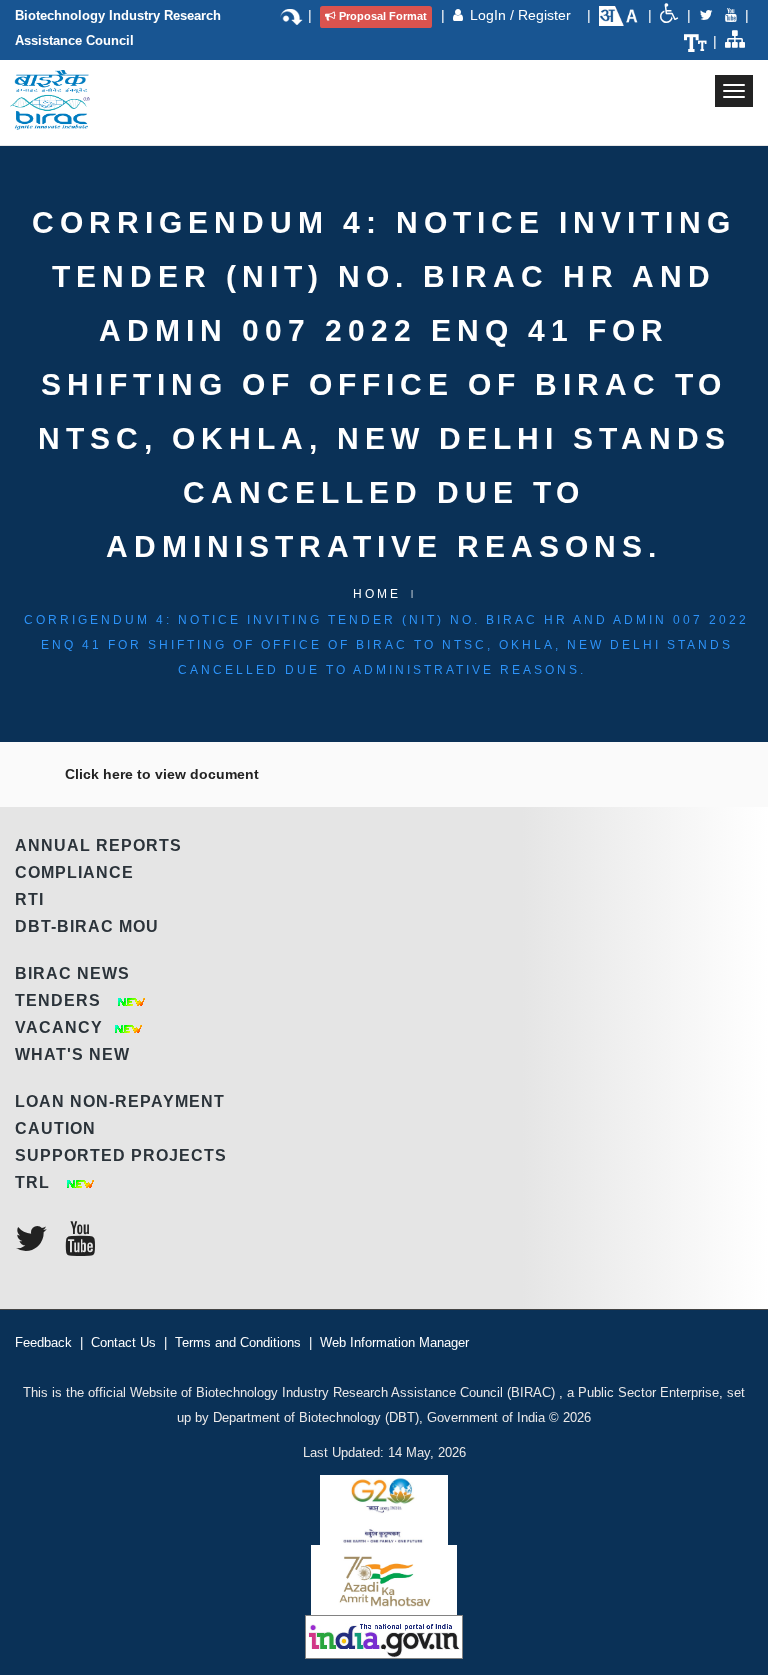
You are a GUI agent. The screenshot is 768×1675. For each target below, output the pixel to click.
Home (377, 594)
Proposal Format (383, 16)
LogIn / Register (522, 15)
